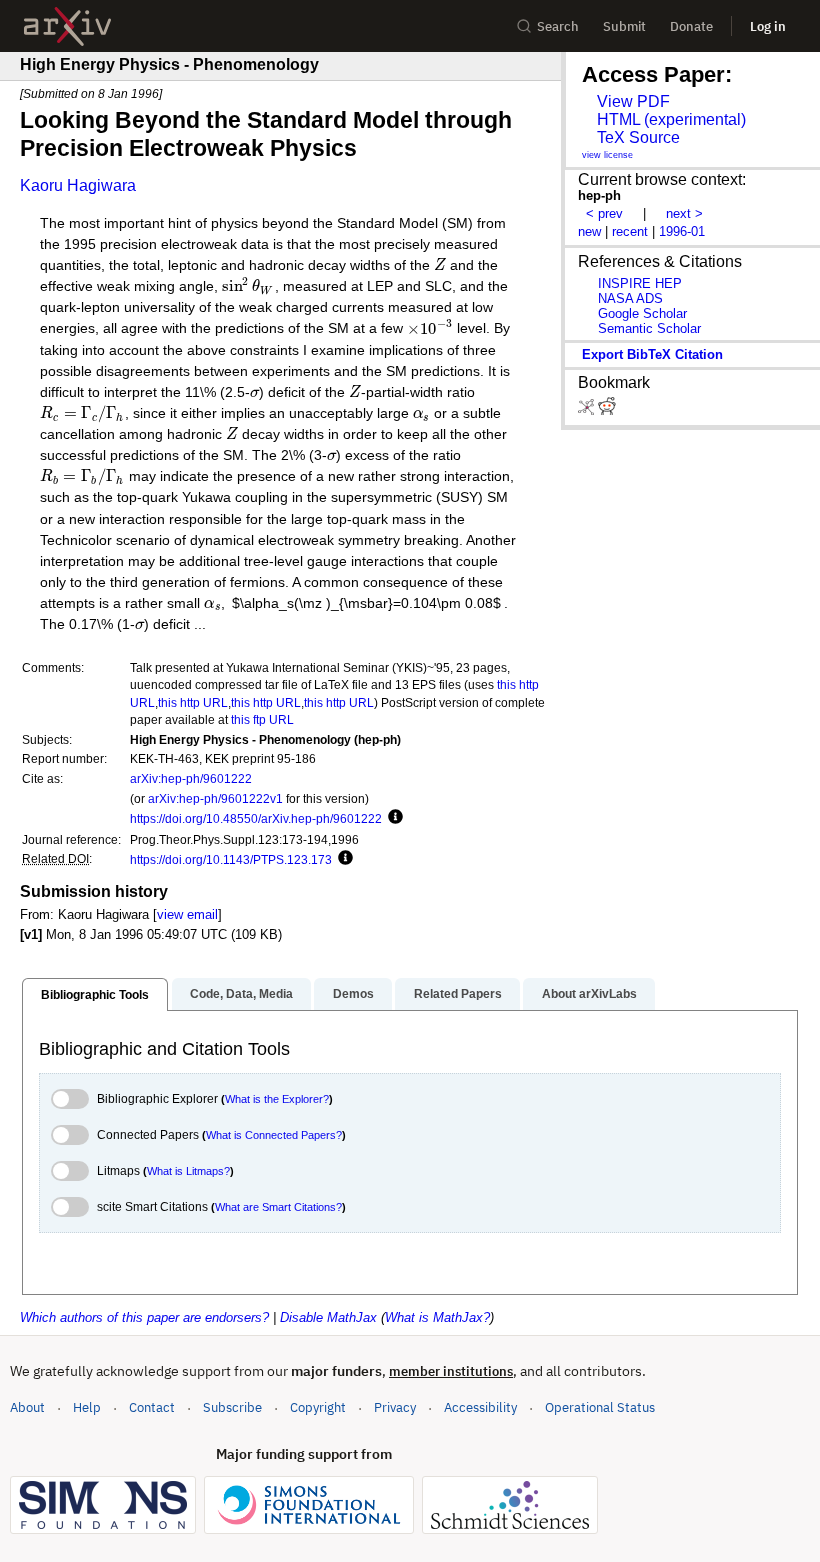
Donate (691, 26)
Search (558, 26)
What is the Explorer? (277, 1099)
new (589, 231)
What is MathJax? (437, 1317)
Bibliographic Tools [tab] (95, 995)
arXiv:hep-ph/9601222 (191, 778)
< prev (604, 213)
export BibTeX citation (652, 354)
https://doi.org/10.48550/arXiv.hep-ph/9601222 (256, 818)
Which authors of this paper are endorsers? (144, 1317)
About (27, 1407)
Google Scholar (642, 313)
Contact (152, 1407)
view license (607, 155)
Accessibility (480, 1407)
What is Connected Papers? (274, 1135)
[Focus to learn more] (392, 818)
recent (630, 231)
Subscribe (232, 1407)
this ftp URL (262, 719)
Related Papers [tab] (458, 994)
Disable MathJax (328, 1317)
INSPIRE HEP (640, 283)
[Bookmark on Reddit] (607, 410)
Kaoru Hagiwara (78, 185)
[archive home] (67, 26)
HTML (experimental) (671, 119)
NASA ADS (630, 298)
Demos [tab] (353, 994)
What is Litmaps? (188, 1171)
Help (87, 1407)
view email (187, 914)
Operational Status (600, 1407)
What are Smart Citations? (278, 1207)
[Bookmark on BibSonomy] (588, 410)
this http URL (193, 702)
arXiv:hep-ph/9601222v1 (215, 798)
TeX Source (638, 137)
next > (684, 213)
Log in (768, 26)
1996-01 (682, 231)
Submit (624, 26)
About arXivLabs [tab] (589, 994)
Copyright (318, 1407)
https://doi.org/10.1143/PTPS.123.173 (231, 859)
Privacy (395, 1407)
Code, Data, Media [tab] (241, 994)
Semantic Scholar (649, 328)
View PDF (633, 101)
